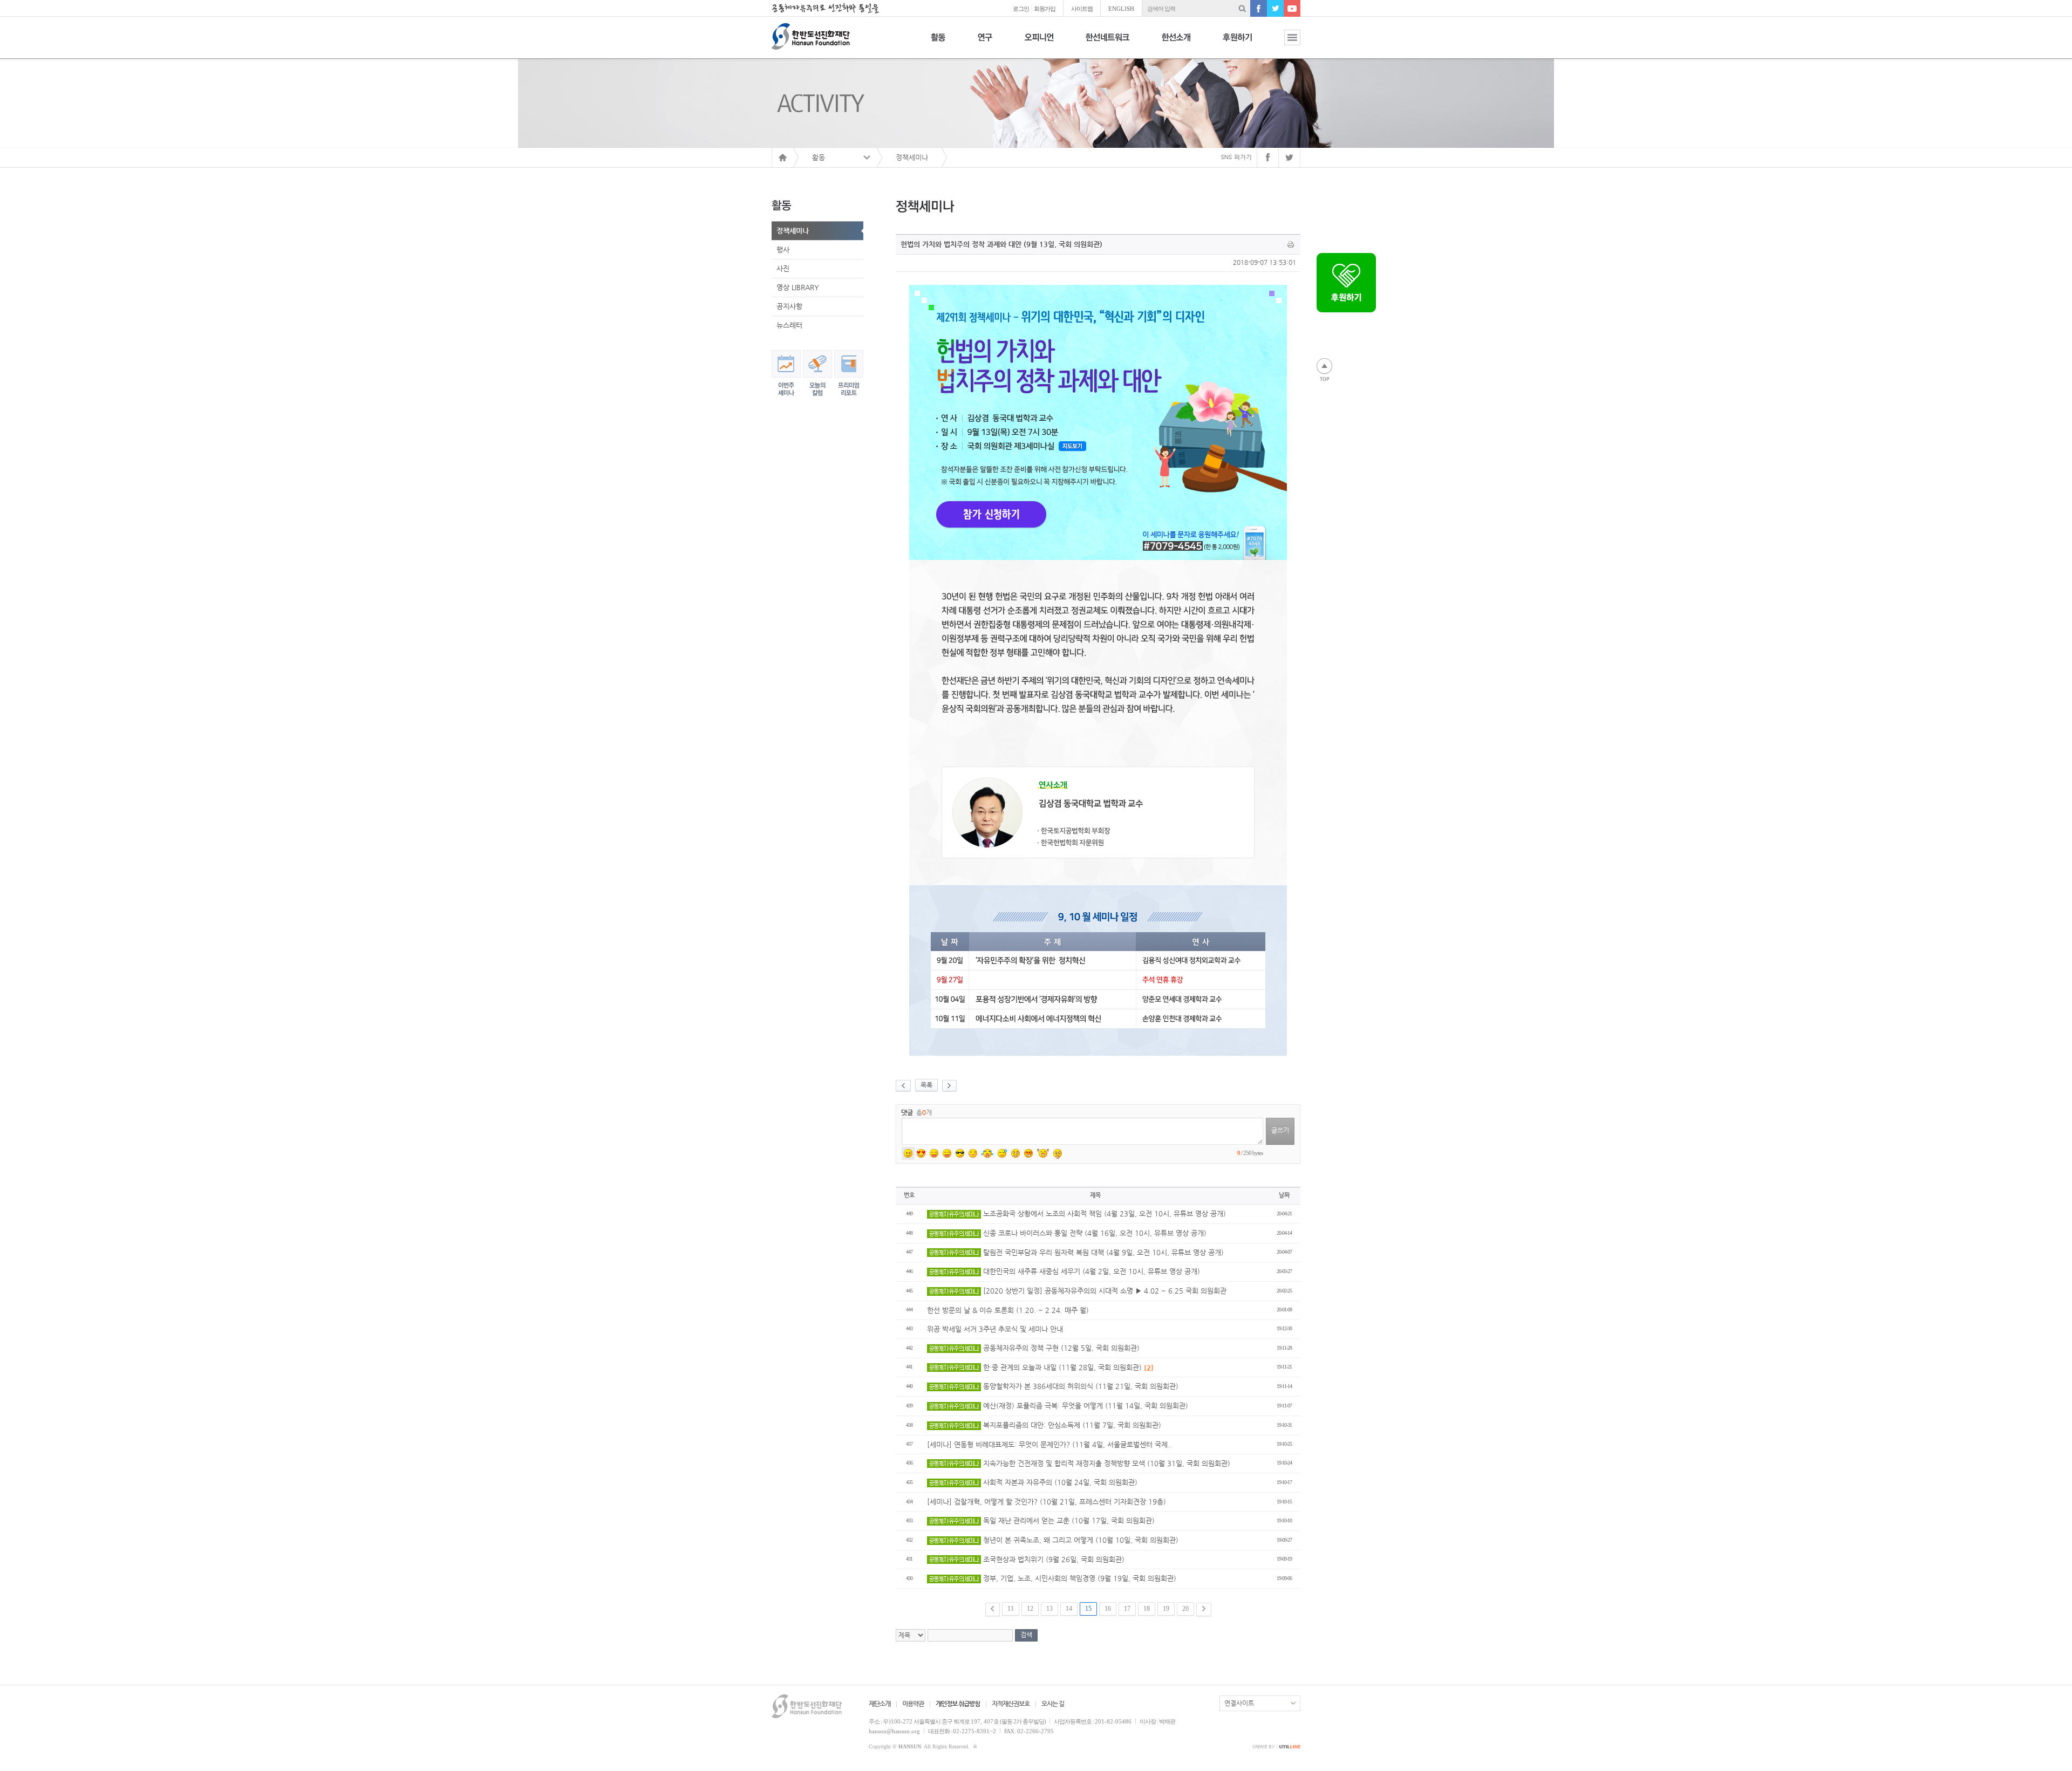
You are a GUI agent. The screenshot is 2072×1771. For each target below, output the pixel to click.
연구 (985, 43)
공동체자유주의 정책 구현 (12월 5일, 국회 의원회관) (1060, 1348)
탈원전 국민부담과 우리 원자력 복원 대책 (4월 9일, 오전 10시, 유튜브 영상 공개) (1102, 1252)
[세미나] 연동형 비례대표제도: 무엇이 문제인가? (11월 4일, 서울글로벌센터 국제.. (1049, 1444)
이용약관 (913, 1704)
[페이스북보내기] (1268, 158)
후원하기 (1237, 43)
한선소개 (1176, 43)
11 (1011, 1609)
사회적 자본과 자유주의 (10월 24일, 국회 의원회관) (1059, 1482)
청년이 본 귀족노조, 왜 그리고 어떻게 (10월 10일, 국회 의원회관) (1080, 1540)
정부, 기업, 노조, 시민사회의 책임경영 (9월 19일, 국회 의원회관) (1079, 1578)
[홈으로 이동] (782, 158)
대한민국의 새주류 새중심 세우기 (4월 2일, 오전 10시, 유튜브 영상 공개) (1090, 1271)
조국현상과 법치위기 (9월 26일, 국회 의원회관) (1053, 1559)
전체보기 (1284, 43)
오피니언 (1039, 43)
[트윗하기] (1290, 158)
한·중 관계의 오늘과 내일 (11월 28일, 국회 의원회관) (1067, 1367)
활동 (938, 43)
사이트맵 (1082, 9)
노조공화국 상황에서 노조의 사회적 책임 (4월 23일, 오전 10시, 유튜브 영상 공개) (1103, 1213)
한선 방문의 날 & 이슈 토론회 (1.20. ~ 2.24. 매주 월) (1008, 1310)
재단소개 (880, 1704)
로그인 (1021, 9)
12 (1030, 1609)
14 (1069, 1609)
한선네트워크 (1107, 43)
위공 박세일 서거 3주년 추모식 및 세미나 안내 (995, 1329)
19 (1166, 1609)
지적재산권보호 (1011, 1704)
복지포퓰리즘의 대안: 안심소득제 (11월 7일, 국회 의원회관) (1071, 1425)
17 (1127, 1609)
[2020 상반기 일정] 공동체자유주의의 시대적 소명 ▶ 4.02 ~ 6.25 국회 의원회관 (1104, 1291)
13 (1049, 1609)
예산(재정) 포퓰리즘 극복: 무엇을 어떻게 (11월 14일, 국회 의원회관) (1085, 1406)
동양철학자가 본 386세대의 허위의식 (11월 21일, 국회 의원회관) (1080, 1386)
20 (1185, 1609)
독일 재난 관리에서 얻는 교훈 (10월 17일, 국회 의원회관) (1068, 1520)
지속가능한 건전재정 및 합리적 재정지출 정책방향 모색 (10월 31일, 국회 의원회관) (1106, 1463)
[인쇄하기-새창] (1291, 244)
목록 (926, 1085)
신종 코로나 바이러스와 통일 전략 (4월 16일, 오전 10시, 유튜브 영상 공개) (1094, 1233)
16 (1108, 1609)
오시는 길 (1053, 1704)
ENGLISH (1121, 9)
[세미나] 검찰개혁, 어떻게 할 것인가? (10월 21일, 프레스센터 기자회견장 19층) (1047, 1502)
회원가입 (1045, 9)
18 (1147, 1609)
